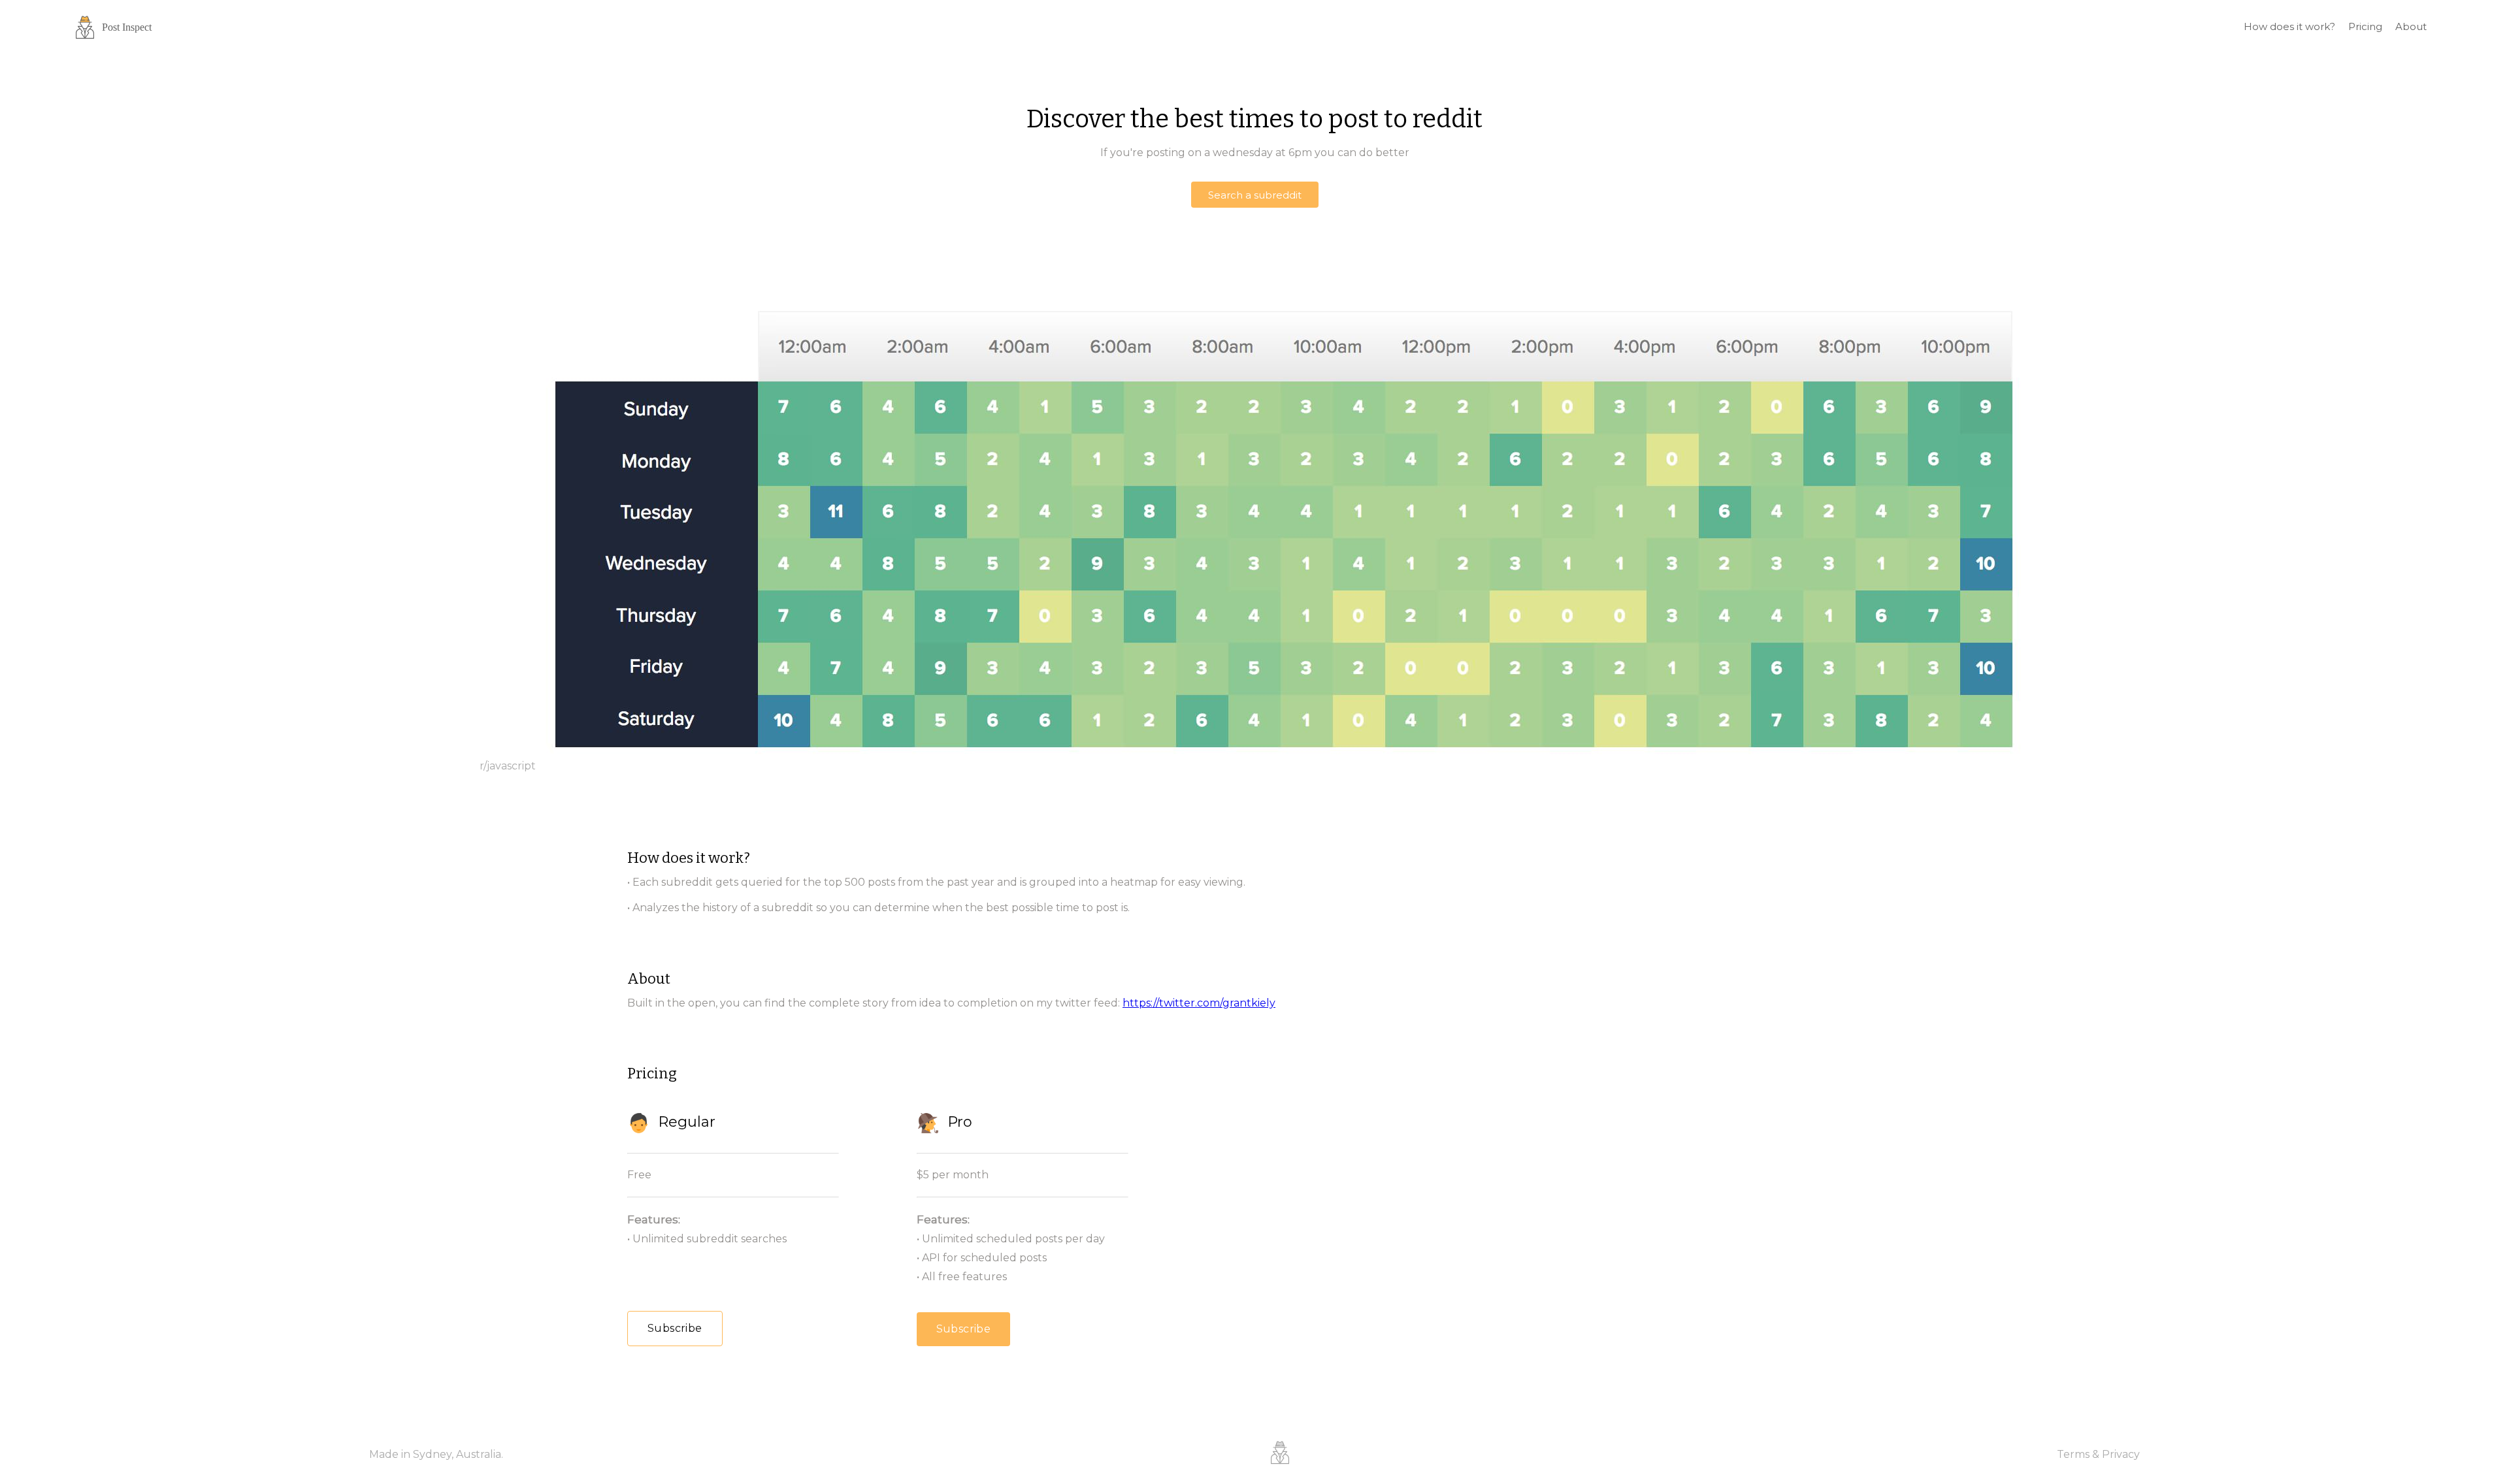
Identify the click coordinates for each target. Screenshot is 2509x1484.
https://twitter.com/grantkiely (1199, 1003)
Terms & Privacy (2098, 1454)
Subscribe (675, 1328)
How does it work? (2289, 26)
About (2411, 26)
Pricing (2365, 26)
